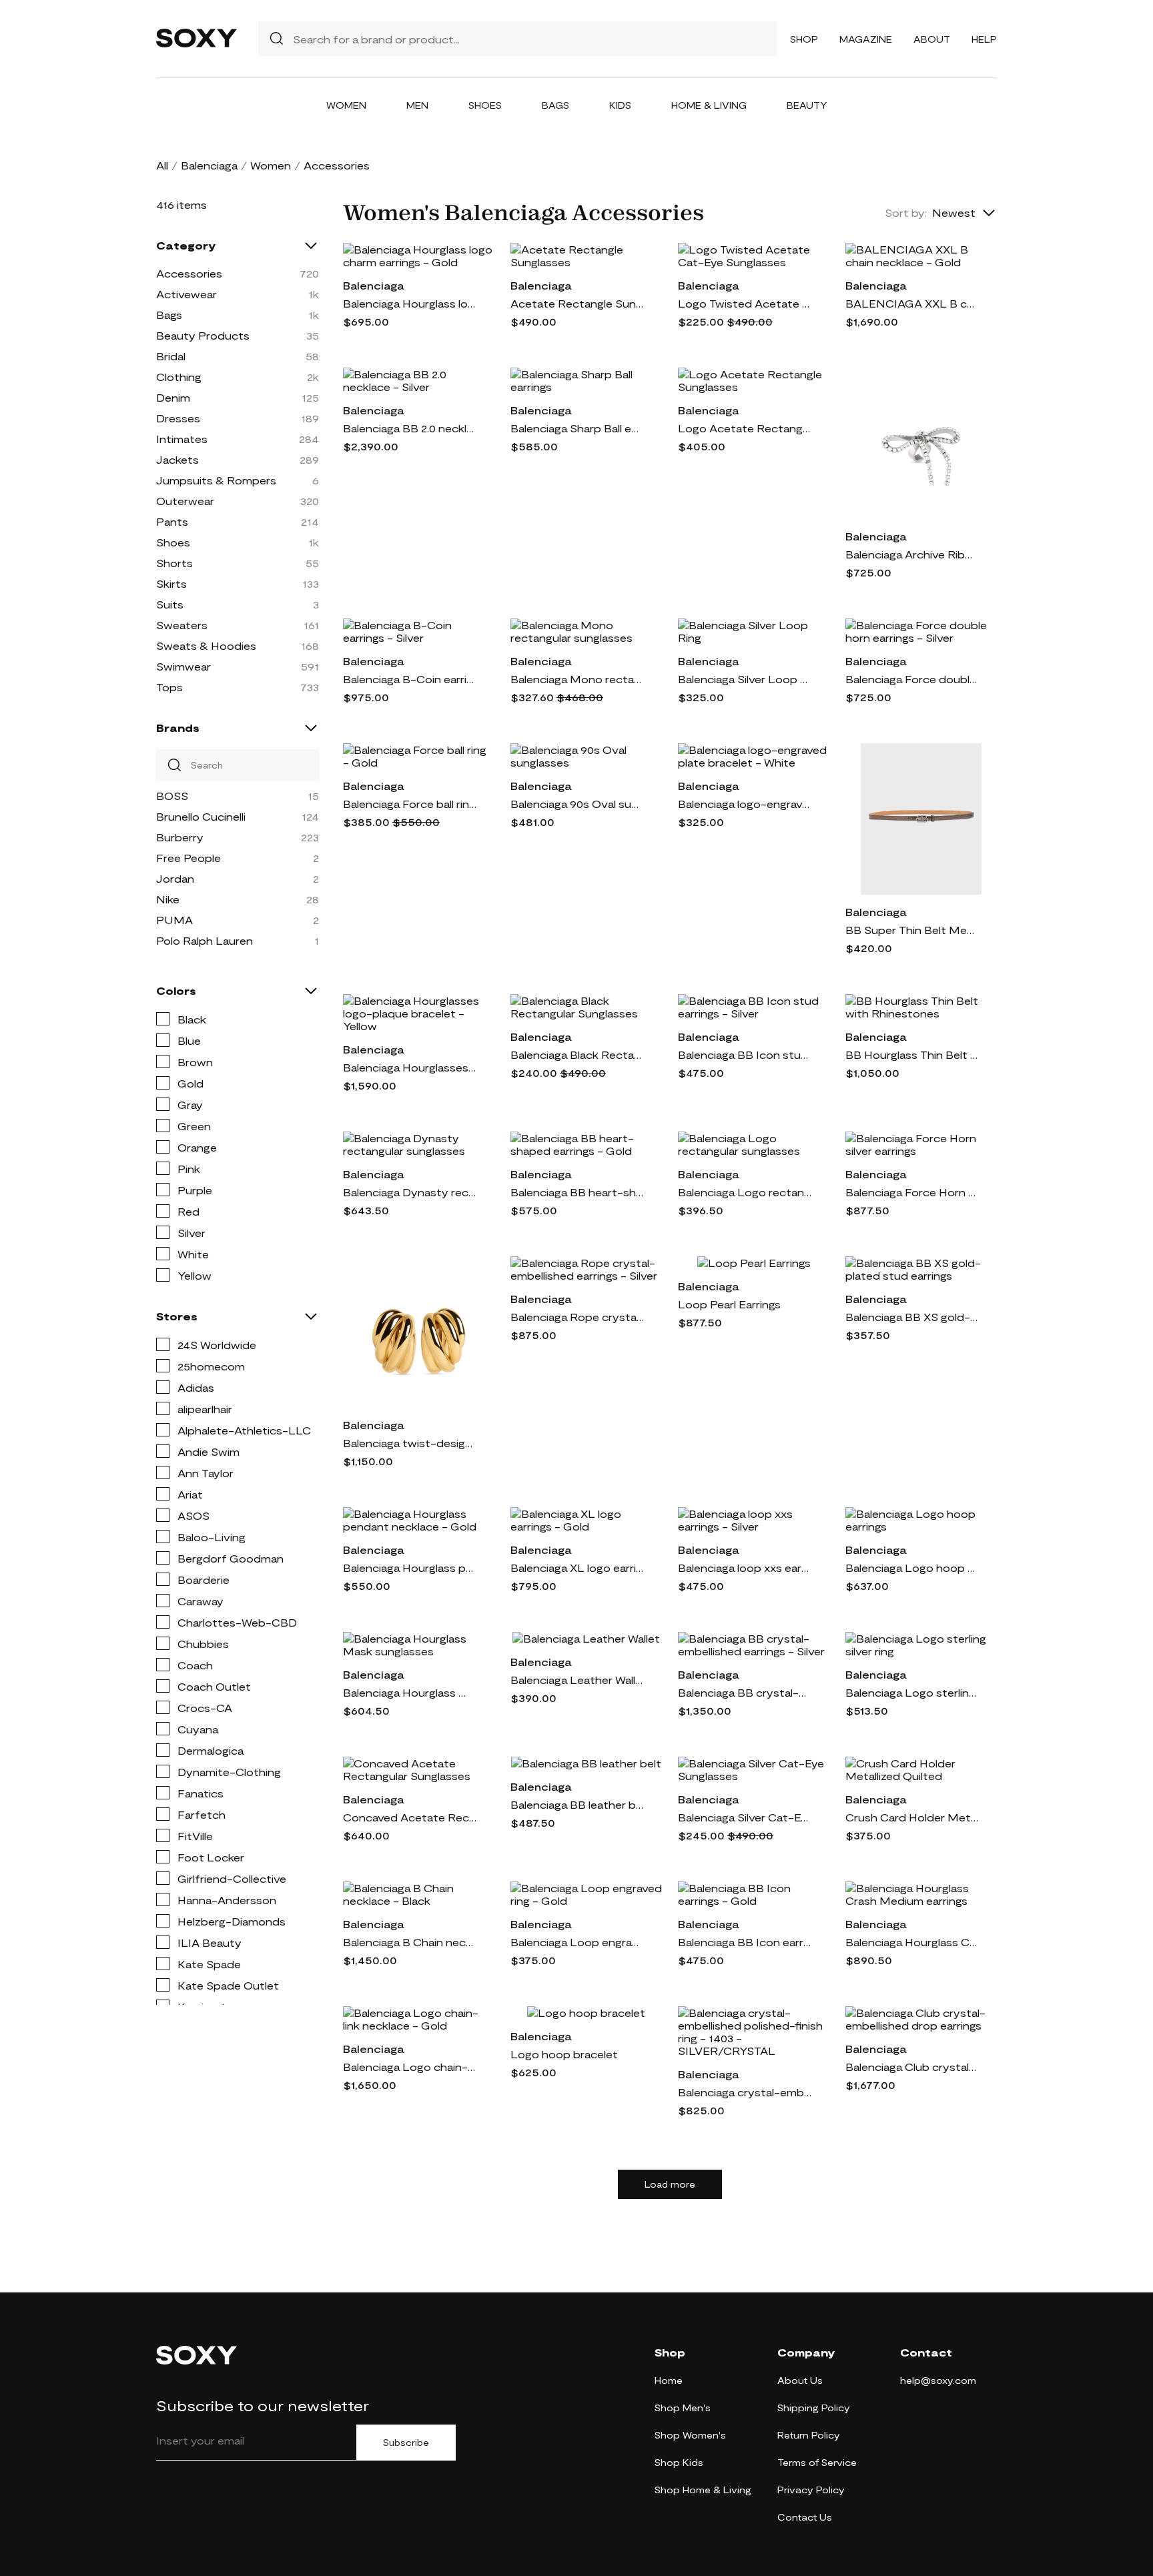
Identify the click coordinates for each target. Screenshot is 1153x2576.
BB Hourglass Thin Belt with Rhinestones (912, 1054)
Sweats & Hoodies (206, 646)
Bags (555, 105)
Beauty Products (203, 335)
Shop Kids (679, 2462)
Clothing (179, 377)
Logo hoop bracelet (564, 2054)
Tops (169, 687)
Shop (804, 39)
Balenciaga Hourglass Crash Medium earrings (912, 1942)
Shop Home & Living (703, 2490)
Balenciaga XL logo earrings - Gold (577, 1568)
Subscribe (406, 2443)
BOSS (172, 796)
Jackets (177, 459)
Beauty (807, 105)
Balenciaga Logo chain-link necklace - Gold (410, 2067)
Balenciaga (209, 165)
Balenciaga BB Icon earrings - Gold (745, 1942)
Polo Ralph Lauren (205, 940)
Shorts (174, 563)
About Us (800, 2380)
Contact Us (805, 2517)
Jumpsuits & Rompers (216, 480)
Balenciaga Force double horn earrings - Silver (912, 679)
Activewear (186, 294)
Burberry (180, 837)
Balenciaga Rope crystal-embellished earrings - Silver (577, 1317)
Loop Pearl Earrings (729, 1304)
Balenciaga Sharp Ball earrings (577, 428)
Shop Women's (690, 2435)
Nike (168, 899)
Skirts (171, 583)
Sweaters (182, 625)
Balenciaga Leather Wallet (577, 1680)
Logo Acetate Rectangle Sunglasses (745, 428)
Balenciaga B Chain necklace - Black (410, 1942)
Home (669, 2380)
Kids (620, 105)
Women (346, 105)
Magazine (866, 39)
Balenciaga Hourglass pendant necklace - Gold (410, 1568)
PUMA (174, 920)
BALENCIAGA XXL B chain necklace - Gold (912, 303)
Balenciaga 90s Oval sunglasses (577, 804)
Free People (188, 858)
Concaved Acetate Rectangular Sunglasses (410, 1817)
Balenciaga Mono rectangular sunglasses (577, 679)
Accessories (189, 273)
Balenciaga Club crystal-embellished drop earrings (912, 2067)
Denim (173, 397)
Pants (172, 521)
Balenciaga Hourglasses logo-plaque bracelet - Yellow (410, 1067)
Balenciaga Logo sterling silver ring (912, 1692)
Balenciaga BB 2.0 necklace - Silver (410, 428)
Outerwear (185, 501)
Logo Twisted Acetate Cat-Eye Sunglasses (745, 303)
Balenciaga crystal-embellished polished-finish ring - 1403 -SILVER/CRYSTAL (745, 2092)
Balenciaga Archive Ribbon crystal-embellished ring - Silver (912, 554)
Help (984, 39)
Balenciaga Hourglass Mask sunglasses (410, 1692)
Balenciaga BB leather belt (577, 1804)
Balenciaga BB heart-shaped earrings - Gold (577, 1192)
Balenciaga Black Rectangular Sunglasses (577, 1054)
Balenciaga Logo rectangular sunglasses (745, 1192)
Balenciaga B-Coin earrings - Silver (410, 679)
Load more (670, 2184)
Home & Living (709, 105)
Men (417, 105)
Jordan (175, 878)
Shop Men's (683, 2408)
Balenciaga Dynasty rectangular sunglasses (410, 1192)
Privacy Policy (811, 2490)
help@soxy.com (938, 2380)
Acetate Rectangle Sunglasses (577, 303)
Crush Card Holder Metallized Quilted (912, 1817)
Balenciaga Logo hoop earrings (912, 1568)
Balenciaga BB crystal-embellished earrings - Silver (745, 1692)
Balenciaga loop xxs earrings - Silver (745, 1568)
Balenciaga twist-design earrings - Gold (410, 1443)
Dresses (178, 418)
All (162, 165)
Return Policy (809, 2435)
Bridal (171, 356)
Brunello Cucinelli (201, 816)
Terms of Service (817, 2462)
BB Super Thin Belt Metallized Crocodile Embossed (912, 930)
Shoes (485, 105)
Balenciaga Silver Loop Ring (745, 679)
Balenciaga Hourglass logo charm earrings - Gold (410, 303)
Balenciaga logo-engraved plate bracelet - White (745, 804)
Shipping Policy (814, 2408)
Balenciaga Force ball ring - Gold (410, 804)
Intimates (182, 439)
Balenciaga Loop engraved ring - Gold (577, 1942)
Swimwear (183, 666)
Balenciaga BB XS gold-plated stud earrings (912, 1317)
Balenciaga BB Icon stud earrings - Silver (745, 1054)
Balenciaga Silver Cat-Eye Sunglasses (745, 1817)
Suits (170, 604)
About (932, 39)
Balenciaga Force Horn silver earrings (912, 1192)
